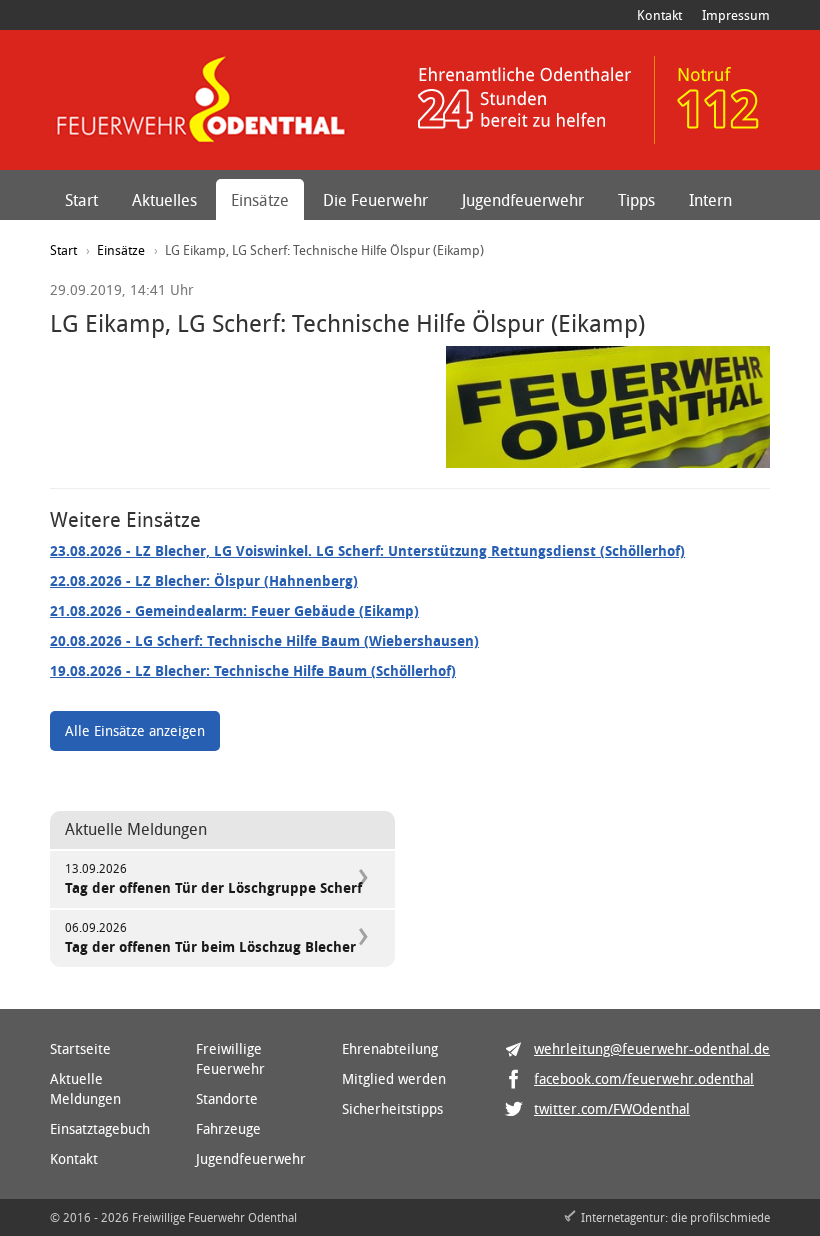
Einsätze (260, 200)
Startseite (80, 1048)
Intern (710, 200)
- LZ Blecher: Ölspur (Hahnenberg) (204, 580)
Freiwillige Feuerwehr (230, 1058)
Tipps (636, 200)
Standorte (227, 1098)
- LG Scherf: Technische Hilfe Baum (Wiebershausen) (264, 640)
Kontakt (659, 15)
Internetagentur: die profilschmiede (675, 1217)
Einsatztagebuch (100, 1128)
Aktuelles (164, 200)
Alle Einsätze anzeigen (135, 730)
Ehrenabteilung (390, 1048)
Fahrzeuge (228, 1128)
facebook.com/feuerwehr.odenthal (644, 1078)
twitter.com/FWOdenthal (612, 1108)
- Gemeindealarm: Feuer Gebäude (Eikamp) (234, 610)
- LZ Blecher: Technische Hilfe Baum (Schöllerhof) (253, 670)
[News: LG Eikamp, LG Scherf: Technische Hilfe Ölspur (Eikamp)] (608, 407)
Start (81, 200)
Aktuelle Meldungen (85, 1088)
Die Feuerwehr (375, 200)
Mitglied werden (394, 1078)
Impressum (736, 15)
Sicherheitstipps (392, 1108)
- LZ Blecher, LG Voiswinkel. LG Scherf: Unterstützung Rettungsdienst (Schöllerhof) (367, 550)
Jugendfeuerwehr (523, 200)
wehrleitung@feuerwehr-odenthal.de (652, 1048)
